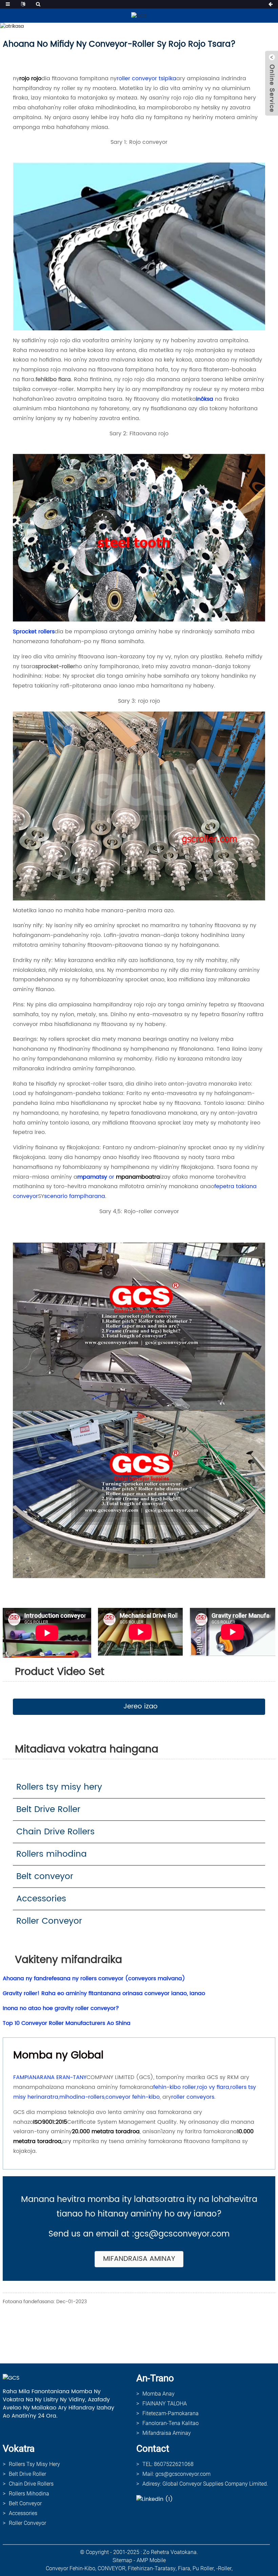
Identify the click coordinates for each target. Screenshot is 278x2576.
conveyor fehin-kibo (133, 2097)
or (112, 1177)
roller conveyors (193, 2097)
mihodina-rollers (82, 2097)
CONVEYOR (112, 2568)
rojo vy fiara (213, 2087)
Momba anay (158, 2394)
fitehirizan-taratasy (152, 2568)
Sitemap (122, 2560)
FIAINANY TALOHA (165, 2404)
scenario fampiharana (75, 1196)
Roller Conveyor (49, 1921)
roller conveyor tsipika (146, 79)
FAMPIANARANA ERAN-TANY (50, 2077)
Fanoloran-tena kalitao (171, 2423)
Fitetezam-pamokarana (171, 2413)
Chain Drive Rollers (55, 1832)
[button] (139, 1707)
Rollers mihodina (52, 1854)
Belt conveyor (45, 1876)
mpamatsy (92, 1177)
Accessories (41, 1899)
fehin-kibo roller (175, 2087)
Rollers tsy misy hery (59, 1787)
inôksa (205, 399)
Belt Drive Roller (48, 1809)
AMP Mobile (151, 2560)
